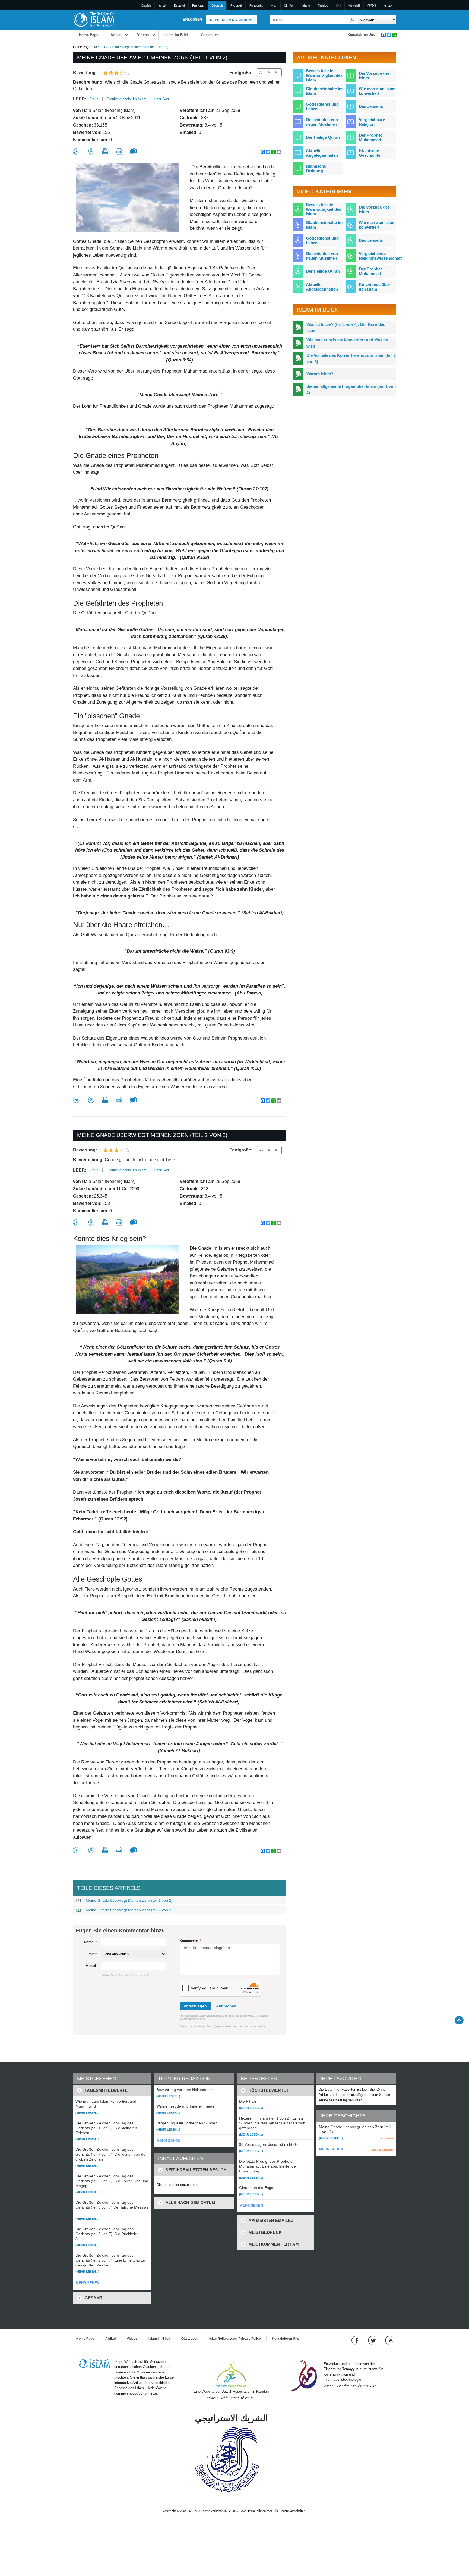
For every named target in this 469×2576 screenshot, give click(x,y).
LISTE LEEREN (383, 2150)
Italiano (305, 5)
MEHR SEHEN (88, 2283)
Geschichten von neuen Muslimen (322, 122)
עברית (388, 5)
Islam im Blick (177, 35)
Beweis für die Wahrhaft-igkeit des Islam (324, 75)
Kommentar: (191, 1941)
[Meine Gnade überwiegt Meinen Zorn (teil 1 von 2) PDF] (119, 151)
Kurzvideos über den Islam (375, 287)
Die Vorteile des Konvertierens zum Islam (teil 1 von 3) (351, 358)
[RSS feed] (389, 2340)
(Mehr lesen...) (87, 2113)
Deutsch (217, 5)
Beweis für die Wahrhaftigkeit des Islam (324, 209)
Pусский (236, 5)
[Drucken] (105, 151)
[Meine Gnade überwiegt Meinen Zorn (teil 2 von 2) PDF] (119, 1222)
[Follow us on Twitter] (373, 2340)
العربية (162, 5)
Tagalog (323, 5)
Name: (91, 1942)
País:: (92, 1954)
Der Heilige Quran (323, 137)
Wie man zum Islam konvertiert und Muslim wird (347, 343)
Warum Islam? (320, 374)
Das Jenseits (371, 106)
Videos (143, 35)
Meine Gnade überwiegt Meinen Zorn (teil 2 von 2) (129, 1910)
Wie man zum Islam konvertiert (377, 91)
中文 (274, 5)
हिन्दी (338, 5)
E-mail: (91, 1966)
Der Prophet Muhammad (370, 137)
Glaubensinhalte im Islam (127, 99)
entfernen (388, 2138)
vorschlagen (195, 2006)
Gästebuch (210, 35)
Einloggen (192, 20)
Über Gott (161, 99)
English (146, 5)
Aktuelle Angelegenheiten (322, 153)
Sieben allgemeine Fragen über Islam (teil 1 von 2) (351, 389)
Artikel (116, 35)
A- (261, 73)
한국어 (372, 5)
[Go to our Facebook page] (356, 2340)
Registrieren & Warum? (232, 20)
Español (179, 5)
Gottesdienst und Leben (322, 106)
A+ (277, 73)
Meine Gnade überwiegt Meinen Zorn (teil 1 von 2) (129, 1900)
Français (198, 5)
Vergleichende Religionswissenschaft (380, 256)
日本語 (289, 5)
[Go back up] (459, 2020)
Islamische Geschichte (370, 153)
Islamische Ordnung (316, 168)
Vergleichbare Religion (372, 122)
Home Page (89, 35)
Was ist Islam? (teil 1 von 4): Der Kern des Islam (346, 327)
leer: (80, 99)
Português (256, 5)
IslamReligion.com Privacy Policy (235, 2339)
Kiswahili (354, 5)
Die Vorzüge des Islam (374, 75)
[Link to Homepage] (94, 19)
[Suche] (353, 20)
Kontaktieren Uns (361, 35)
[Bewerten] (76, 151)
